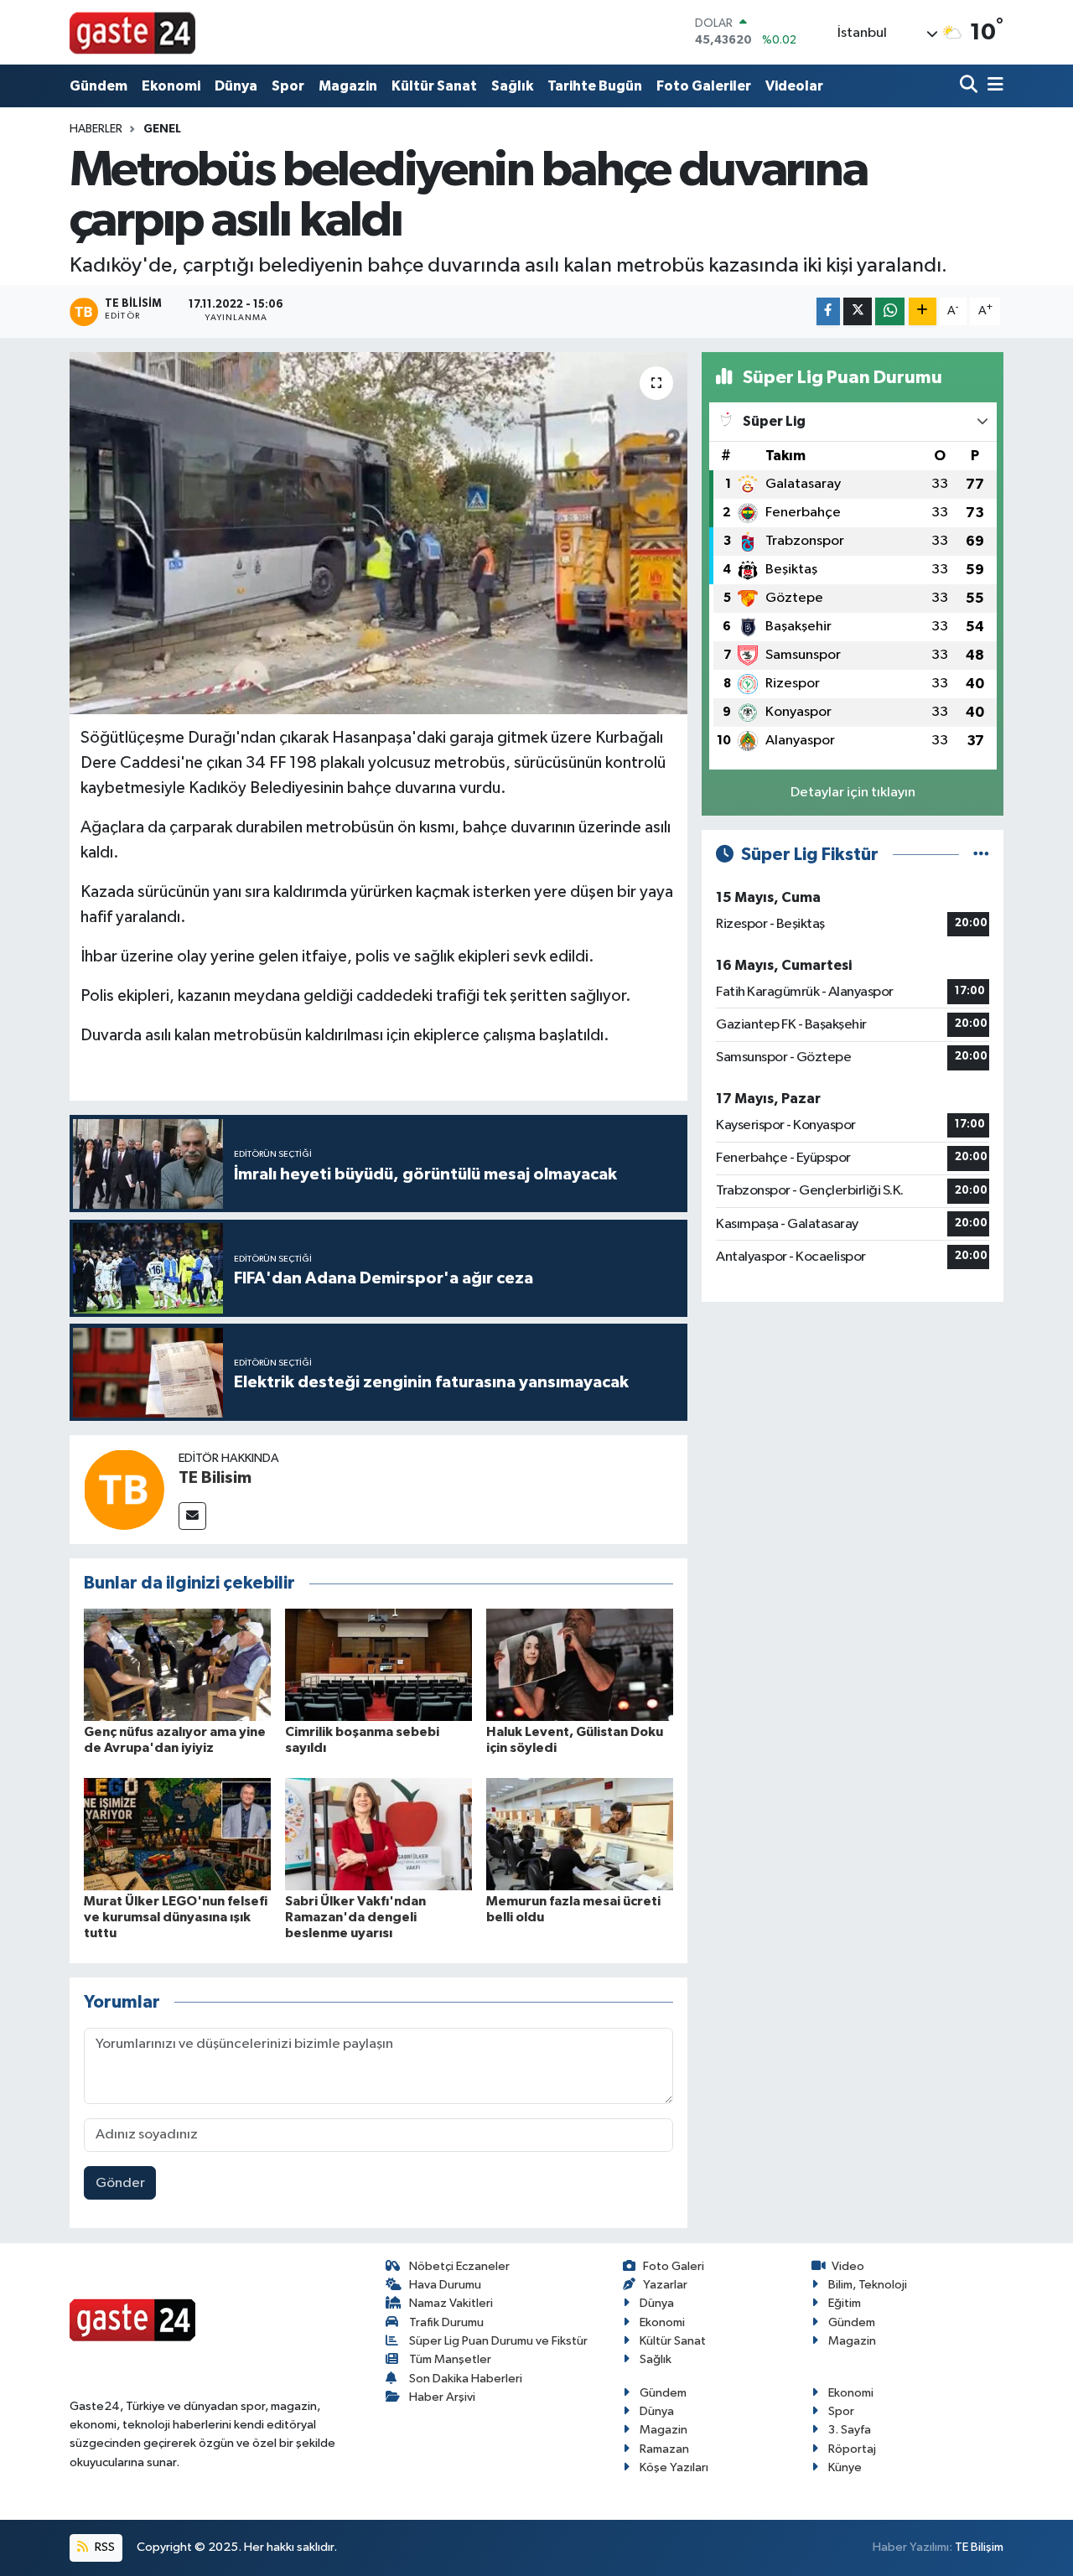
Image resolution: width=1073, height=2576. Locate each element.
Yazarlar (665, 2285)
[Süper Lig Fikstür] (981, 855)
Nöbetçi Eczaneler (459, 2266)
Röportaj (852, 2449)
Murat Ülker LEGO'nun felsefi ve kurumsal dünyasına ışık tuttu (176, 1917)
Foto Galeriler (704, 86)
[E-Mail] (192, 1516)
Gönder (120, 2183)
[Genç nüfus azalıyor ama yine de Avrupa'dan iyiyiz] (177, 1664)
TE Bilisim (215, 1478)
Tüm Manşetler (450, 2359)
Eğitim (845, 2303)
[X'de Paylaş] (858, 311)
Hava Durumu (445, 2285)
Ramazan (664, 2449)
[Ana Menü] (993, 86)
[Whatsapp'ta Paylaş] (890, 311)
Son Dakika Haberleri (466, 2379)
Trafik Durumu (446, 2322)
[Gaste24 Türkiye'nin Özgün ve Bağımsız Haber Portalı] (132, 32)
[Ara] (970, 86)
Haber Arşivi (442, 2397)
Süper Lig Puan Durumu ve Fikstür (498, 2341)
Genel (162, 129)
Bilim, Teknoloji (868, 2285)
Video (848, 2266)
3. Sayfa (850, 2430)
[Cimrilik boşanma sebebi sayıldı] (378, 1664)
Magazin (348, 86)
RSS (104, 2547)
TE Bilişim (979, 2547)
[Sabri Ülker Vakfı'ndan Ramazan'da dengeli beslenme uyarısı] (378, 1834)
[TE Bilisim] (124, 1489)
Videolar (794, 86)
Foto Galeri (674, 2266)
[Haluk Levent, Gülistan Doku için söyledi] (580, 1664)
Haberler (96, 129)
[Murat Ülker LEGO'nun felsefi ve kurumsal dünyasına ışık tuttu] (177, 1834)
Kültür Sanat (434, 86)
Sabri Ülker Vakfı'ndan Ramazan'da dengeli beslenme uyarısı (355, 1917)
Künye (845, 2467)
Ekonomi (171, 86)
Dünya (236, 86)
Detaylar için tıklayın (853, 793)
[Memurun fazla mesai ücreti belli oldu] (580, 1834)
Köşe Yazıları (674, 2467)
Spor (288, 86)
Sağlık (512, 86)
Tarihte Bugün (595, 86)
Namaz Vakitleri (451, 2303)
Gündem (98, 86)
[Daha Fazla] (923, 311)
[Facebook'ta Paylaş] (828, 311)
